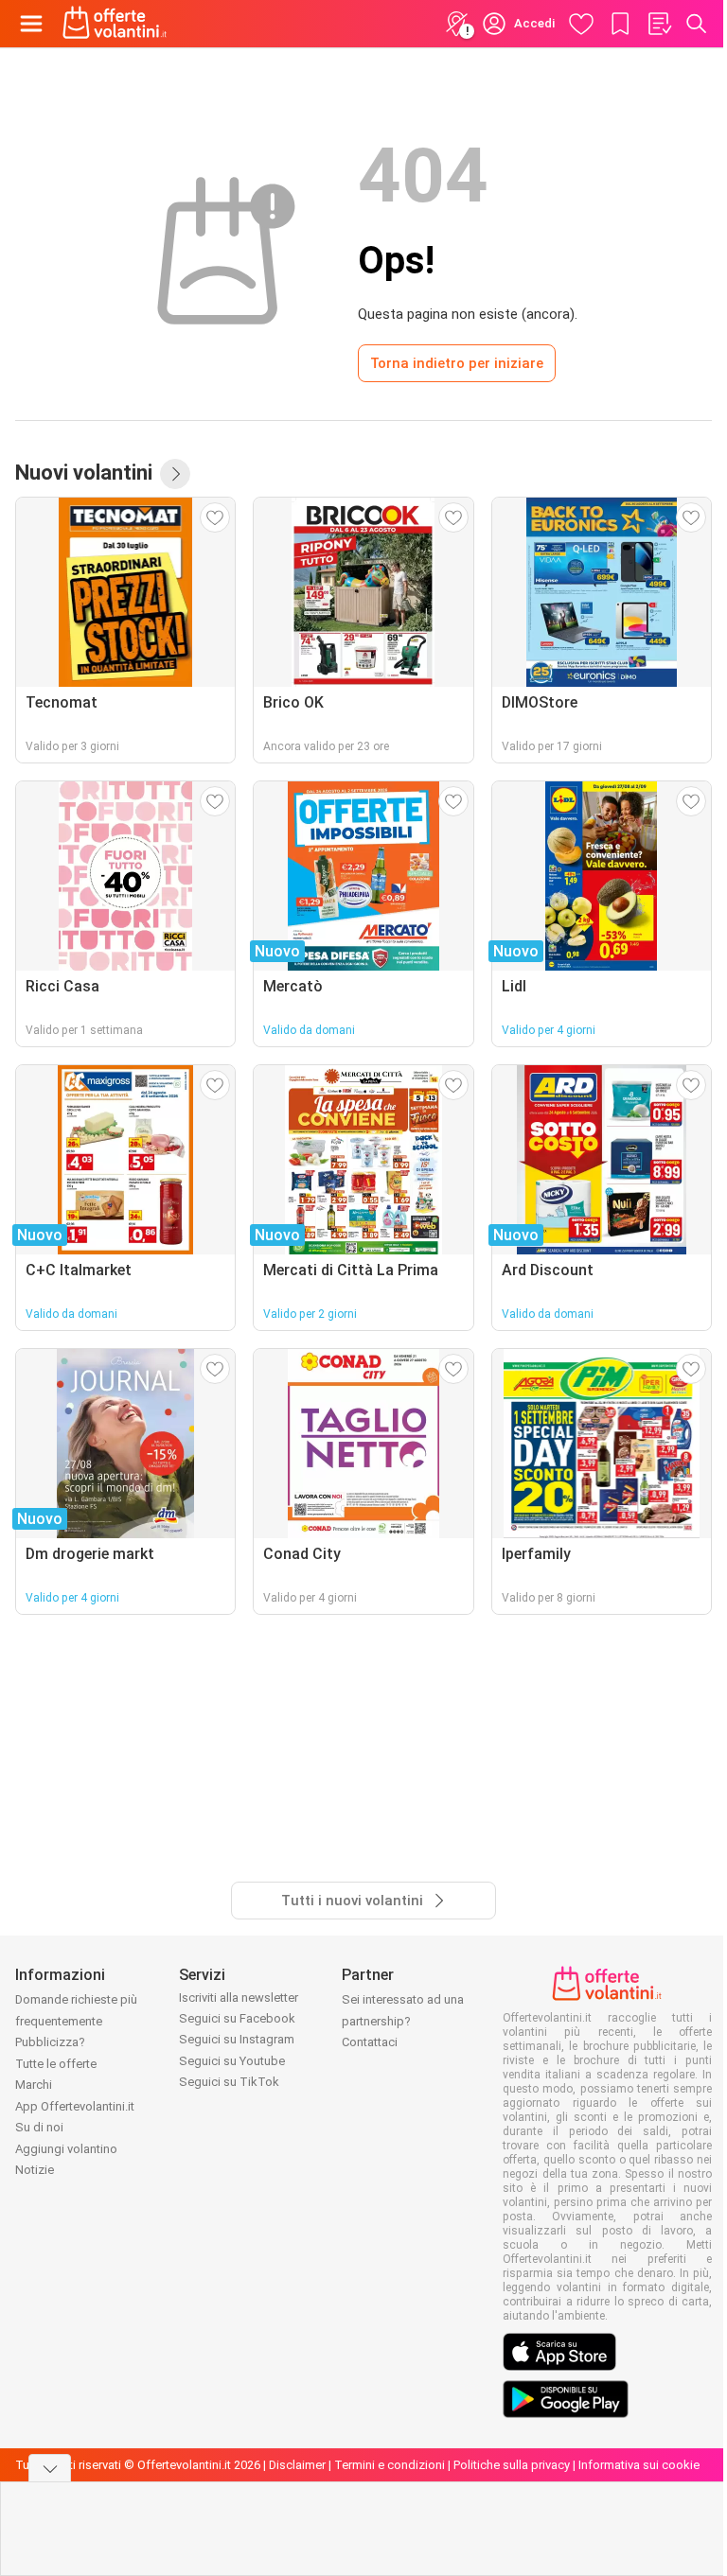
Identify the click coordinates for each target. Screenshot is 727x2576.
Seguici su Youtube (232, 2061)
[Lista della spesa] (659, 24)
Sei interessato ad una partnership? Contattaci (403, 2021)
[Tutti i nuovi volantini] (175, 474)
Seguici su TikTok (229, 2082)
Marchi (34, 2085)
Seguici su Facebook (237, 2018)
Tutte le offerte (56, 2064)
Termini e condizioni (390, 2465)
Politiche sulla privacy (512, 2465)
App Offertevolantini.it (75, 2106)
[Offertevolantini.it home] (115, 24)
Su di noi (39, 2127)
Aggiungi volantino (66, 2149)
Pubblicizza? (50, 2042)
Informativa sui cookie (639, 2465)
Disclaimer (297, 2465)
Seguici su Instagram (237, 2039)
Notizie (35, 2170)
